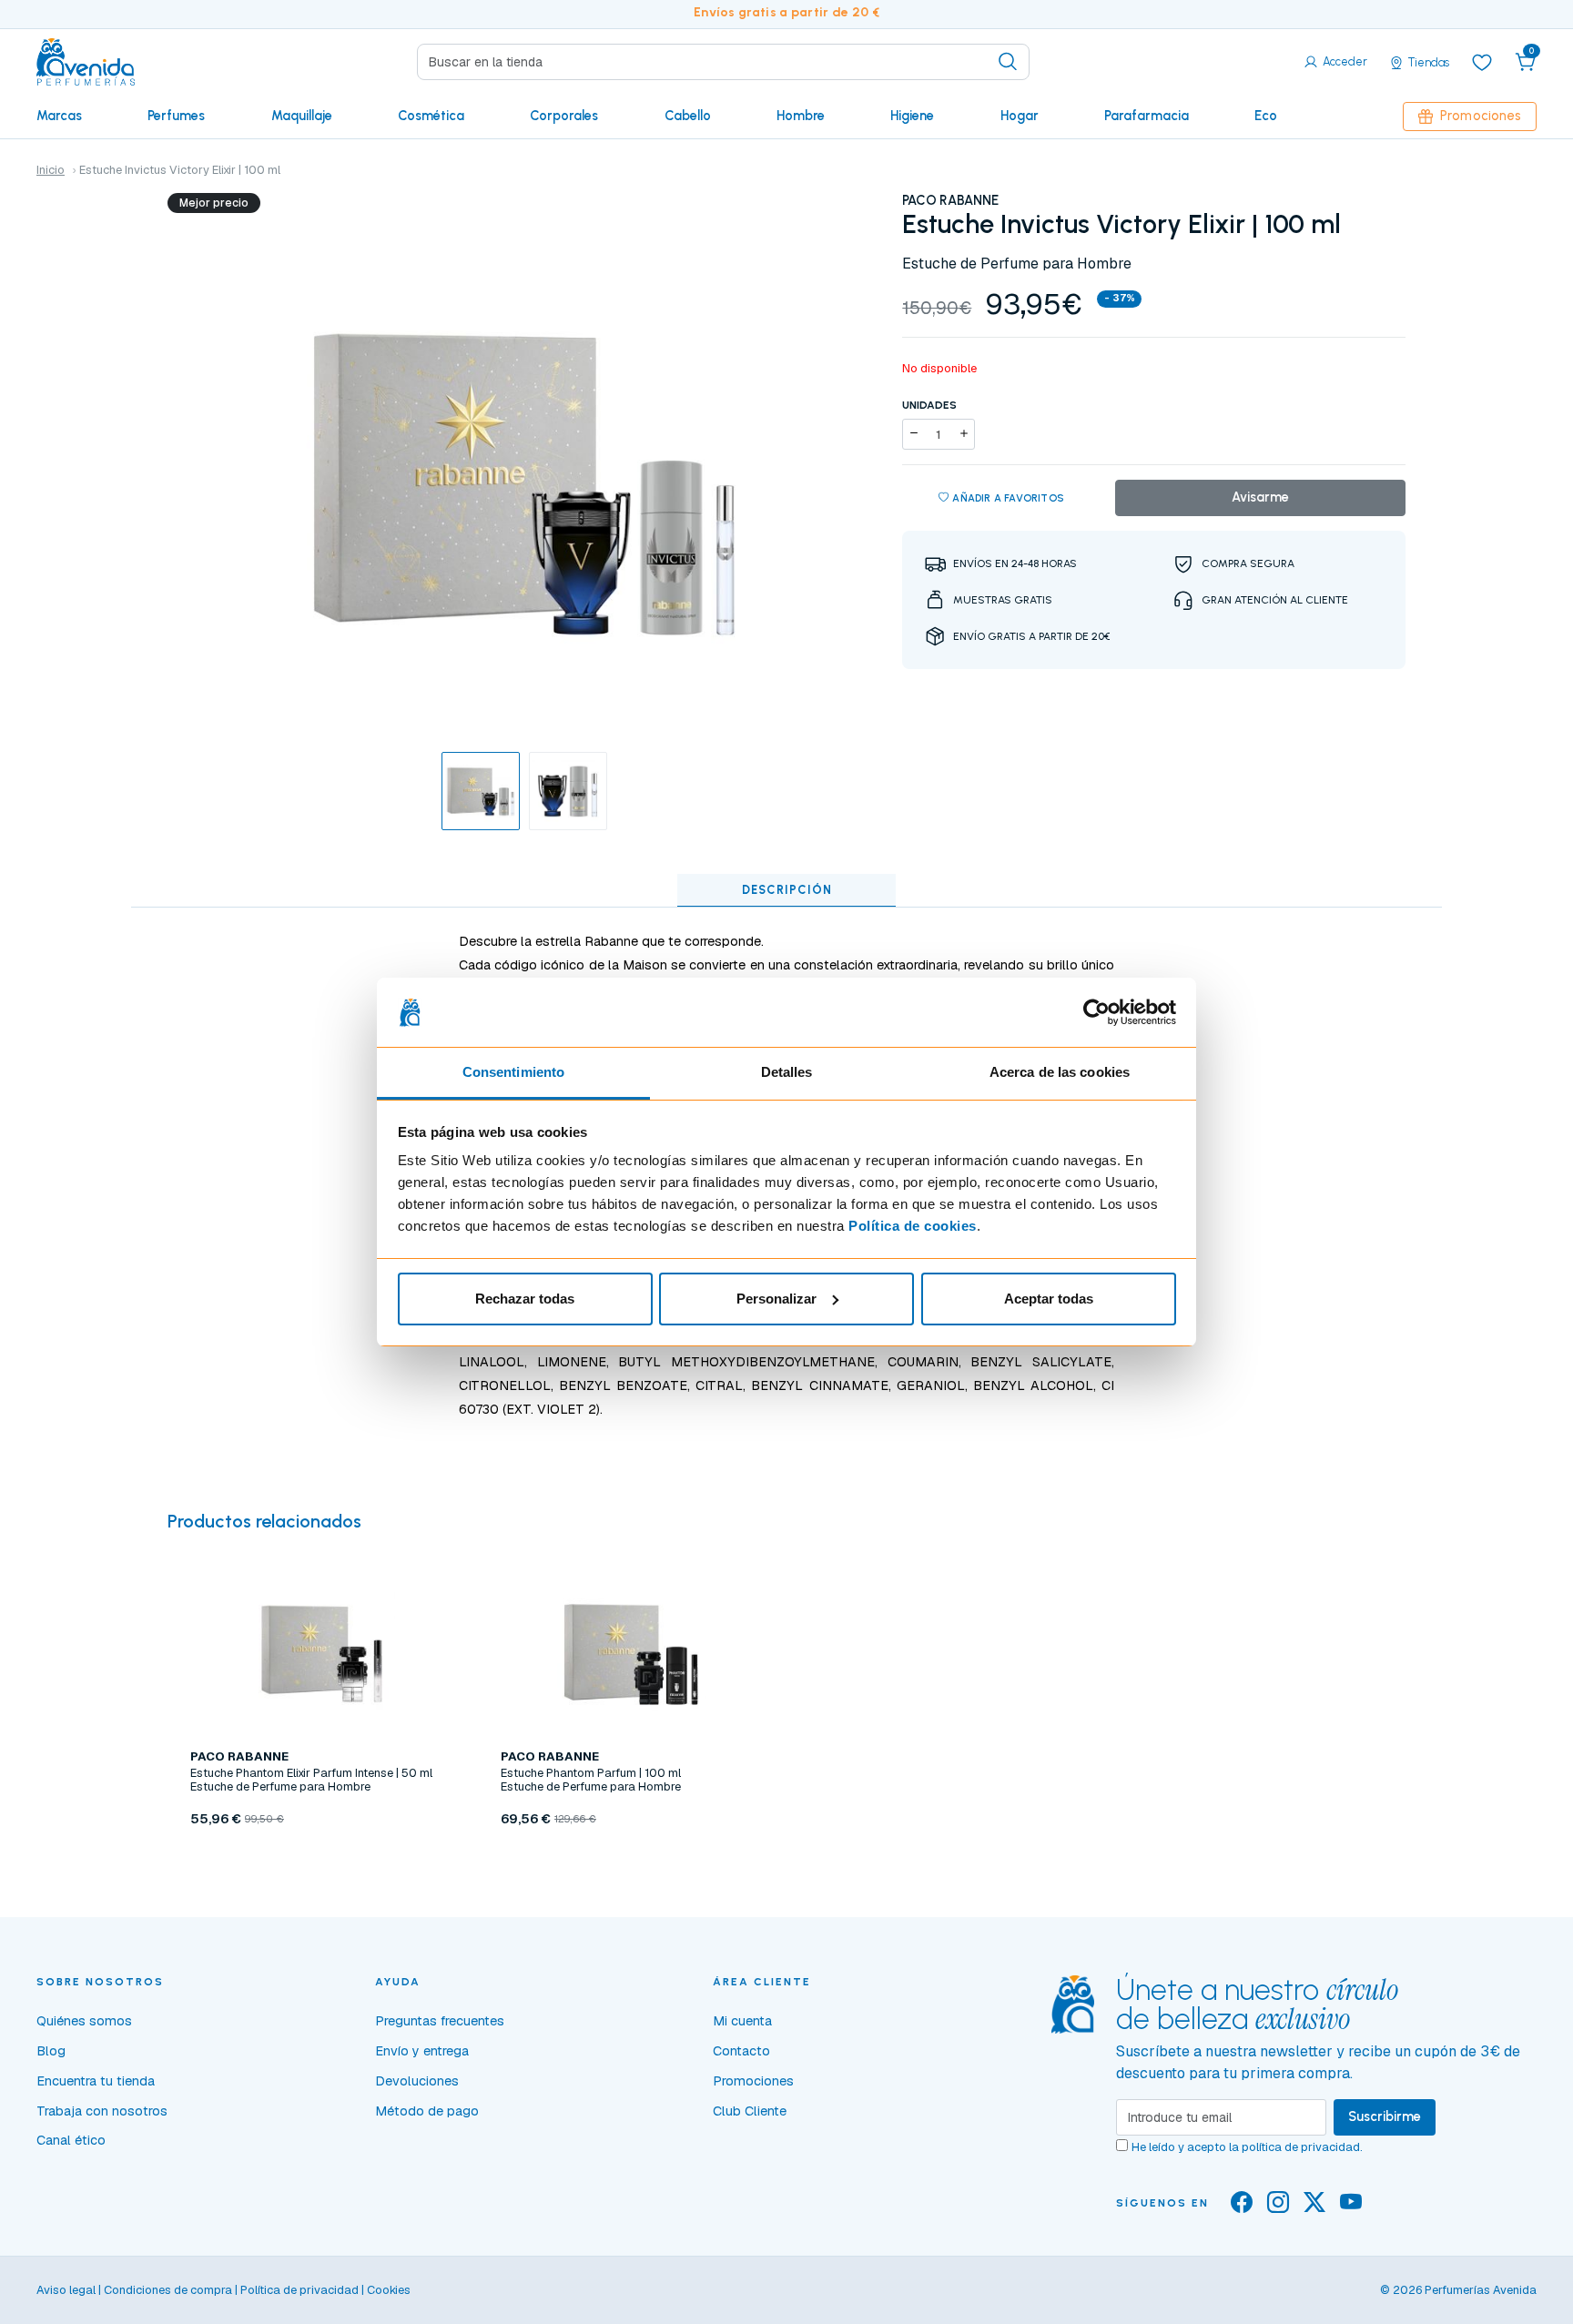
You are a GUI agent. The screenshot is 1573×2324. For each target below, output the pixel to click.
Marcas (59, 116)
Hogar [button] (1020, 116)
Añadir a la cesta (321, 1861)
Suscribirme (1385, 2116)
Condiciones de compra (168, 2290)
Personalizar (776, 1299)
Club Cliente (750, 2111)
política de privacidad (1301, 2147)
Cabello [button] (688, 116)
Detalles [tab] (787, 1072)
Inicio (51, 170)
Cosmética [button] (431, 116)
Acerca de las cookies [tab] (1060, 1072)
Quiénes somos (84, 2021)
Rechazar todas (525, 1299)
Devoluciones (417, 2081)
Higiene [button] (912, 116)
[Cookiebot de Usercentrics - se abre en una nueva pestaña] (1096, 1012)
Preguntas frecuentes (440, 2021)
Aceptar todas (1049, 1299)
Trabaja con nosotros (102, 2111)
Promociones (1481, 116)
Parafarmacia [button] (1147, 116)
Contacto (741, 2051)
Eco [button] (1266, 116)
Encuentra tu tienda (96, 2081)
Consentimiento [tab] (513, 1072)
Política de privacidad (299, 2290)
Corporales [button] (564, 116)
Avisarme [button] (1260, 497)
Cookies (389, 2290)
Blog (51, 2051)
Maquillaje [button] (302, 116)
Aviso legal (66, 2290)
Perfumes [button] (176, 116)
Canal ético (71, 2140)
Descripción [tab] (787, 890)
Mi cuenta (742, 2021)
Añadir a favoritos (1008, 498)
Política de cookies (913, 1226)
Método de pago (427, 2111)
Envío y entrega (422, 2051)
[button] (1526, 62)
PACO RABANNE (950, 200)
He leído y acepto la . (1247, 2147)
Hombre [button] (801, 116)
